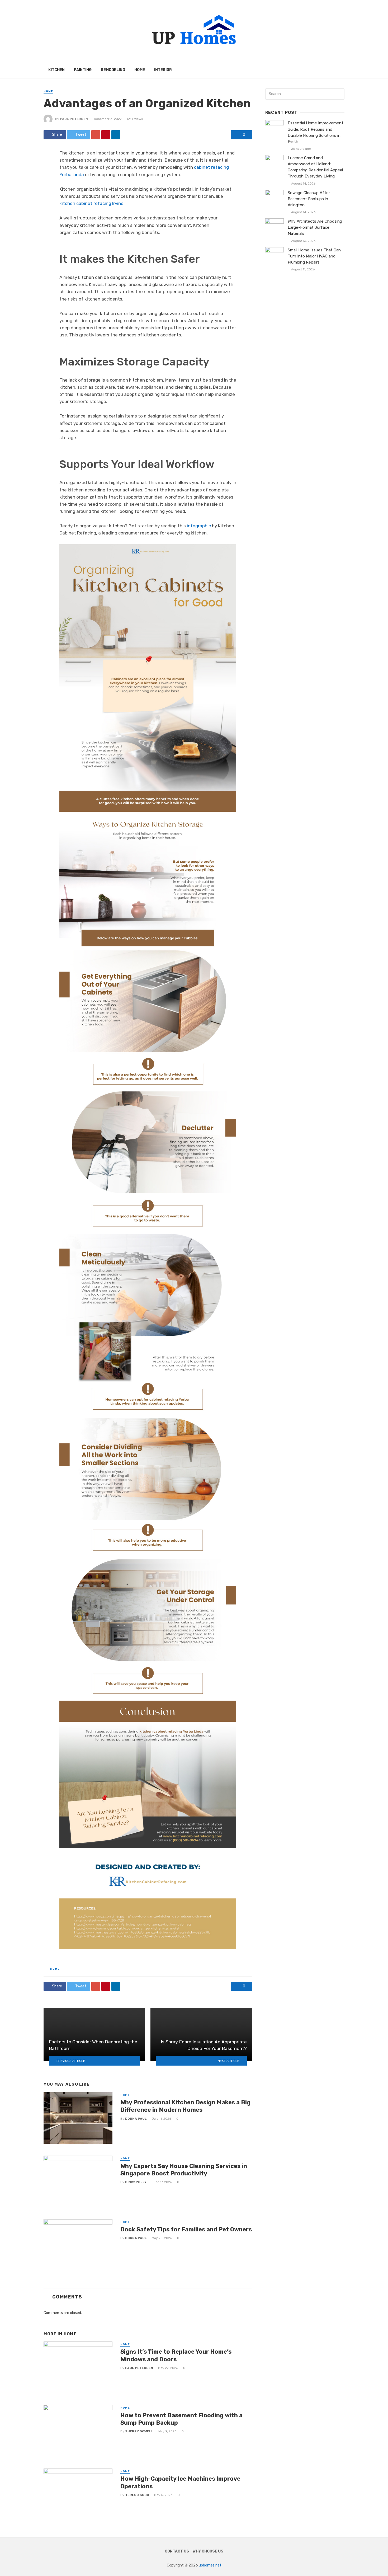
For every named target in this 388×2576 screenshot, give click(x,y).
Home (140, 70)
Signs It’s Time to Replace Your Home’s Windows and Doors (176, 2355)
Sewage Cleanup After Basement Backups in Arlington (309, 199)
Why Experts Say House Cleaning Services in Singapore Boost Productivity (184, 2170)
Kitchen (56, 70)
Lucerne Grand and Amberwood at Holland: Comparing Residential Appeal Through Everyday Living (315, 167)
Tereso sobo (137, 2495)
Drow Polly (136, 2182)
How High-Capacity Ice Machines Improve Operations (180, 2482)
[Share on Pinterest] (106, 135)
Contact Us (177, 2551)
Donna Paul (136, 2119)
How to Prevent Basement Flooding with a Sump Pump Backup (181, 2419)
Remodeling (113, 70)
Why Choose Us (208, 2551)
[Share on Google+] (96, 135)
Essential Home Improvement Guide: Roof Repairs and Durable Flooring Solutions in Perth (316, 132)
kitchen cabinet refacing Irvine (91, 203)
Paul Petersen (74, 119)
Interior (163, 70)
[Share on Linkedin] (116, 135)
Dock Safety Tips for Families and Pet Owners (186, 2229)
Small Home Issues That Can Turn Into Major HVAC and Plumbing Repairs (314, 256)
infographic (199, 526)
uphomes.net (210, 2565)
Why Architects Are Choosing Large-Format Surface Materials (315, 227)
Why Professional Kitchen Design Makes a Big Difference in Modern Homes (185, 2106)
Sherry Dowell (139, 2431)
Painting (83, 70)
